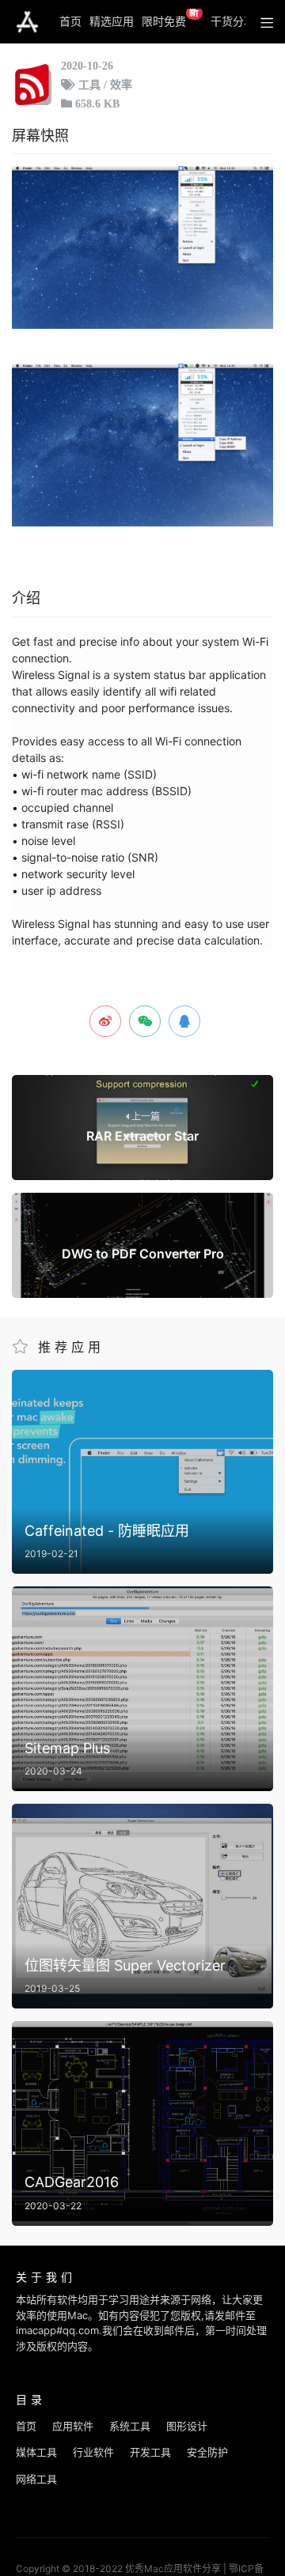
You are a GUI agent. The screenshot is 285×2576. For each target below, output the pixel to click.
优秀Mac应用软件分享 (27, 22)
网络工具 (36, 2479)
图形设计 (187, 2426)
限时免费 (171, 18)
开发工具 (150, 2452)
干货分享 (233, 21)
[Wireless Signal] (142, 247)
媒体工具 (36, 2452)
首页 (70, 21)
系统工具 (130, 2426)
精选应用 (112, 21)
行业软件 (93, 2452)
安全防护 (207, 2452)
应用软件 (73, 2426)
